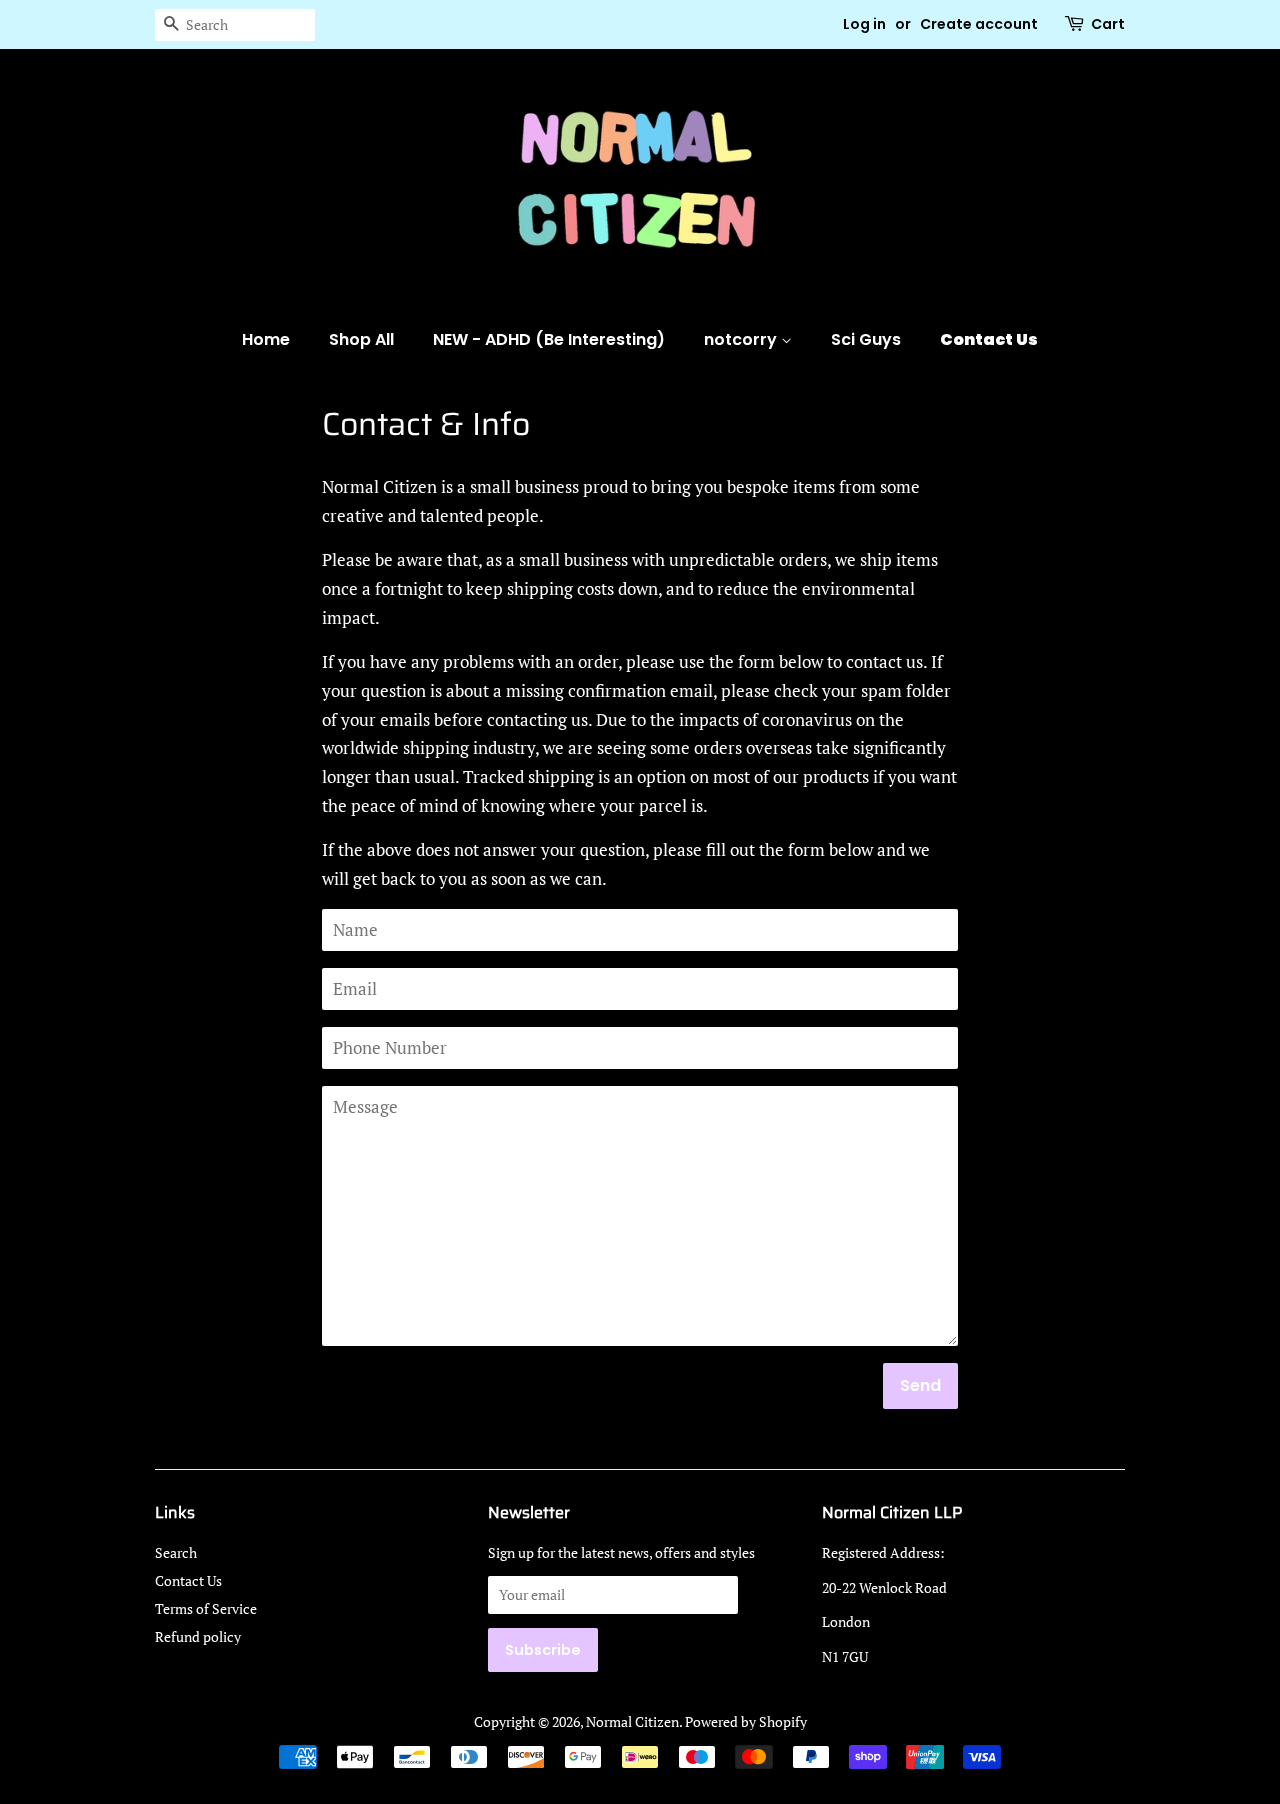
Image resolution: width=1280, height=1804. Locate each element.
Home (266, 339)
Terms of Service (206, 1608)
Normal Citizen (632, 1721)
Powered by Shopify (746, 1721)
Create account (979, 24)
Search (176, 1552)
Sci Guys (866, 339)
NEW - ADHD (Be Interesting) (549, 339)
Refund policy (198, 1636)
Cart (1108, 24)
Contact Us (989, 339)
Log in (864, 24)
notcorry (742, 339)
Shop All (361, 339)
